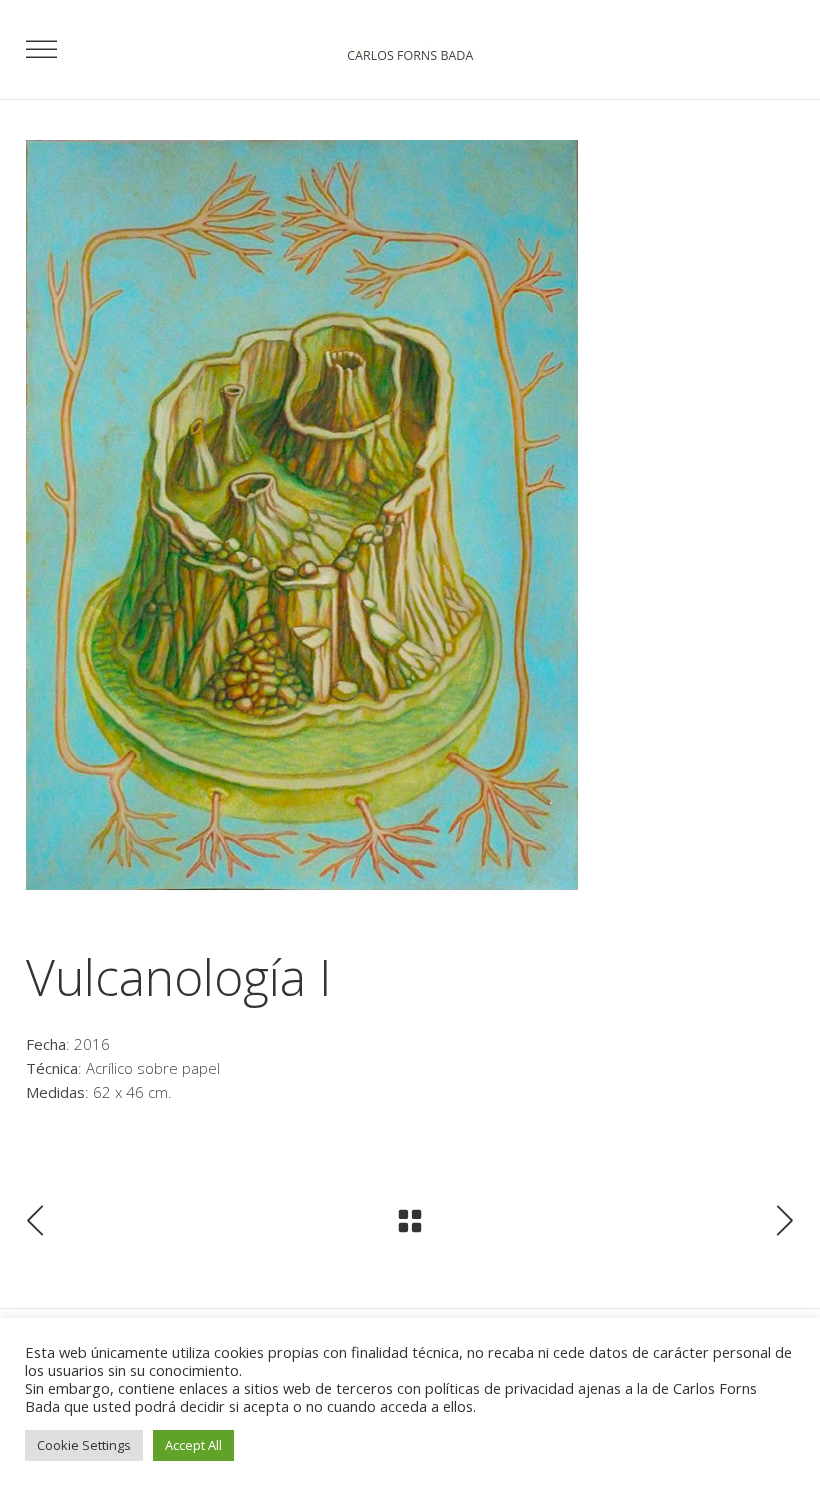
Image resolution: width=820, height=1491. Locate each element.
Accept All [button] (193, 1445)
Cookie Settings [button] (84, 1445)
